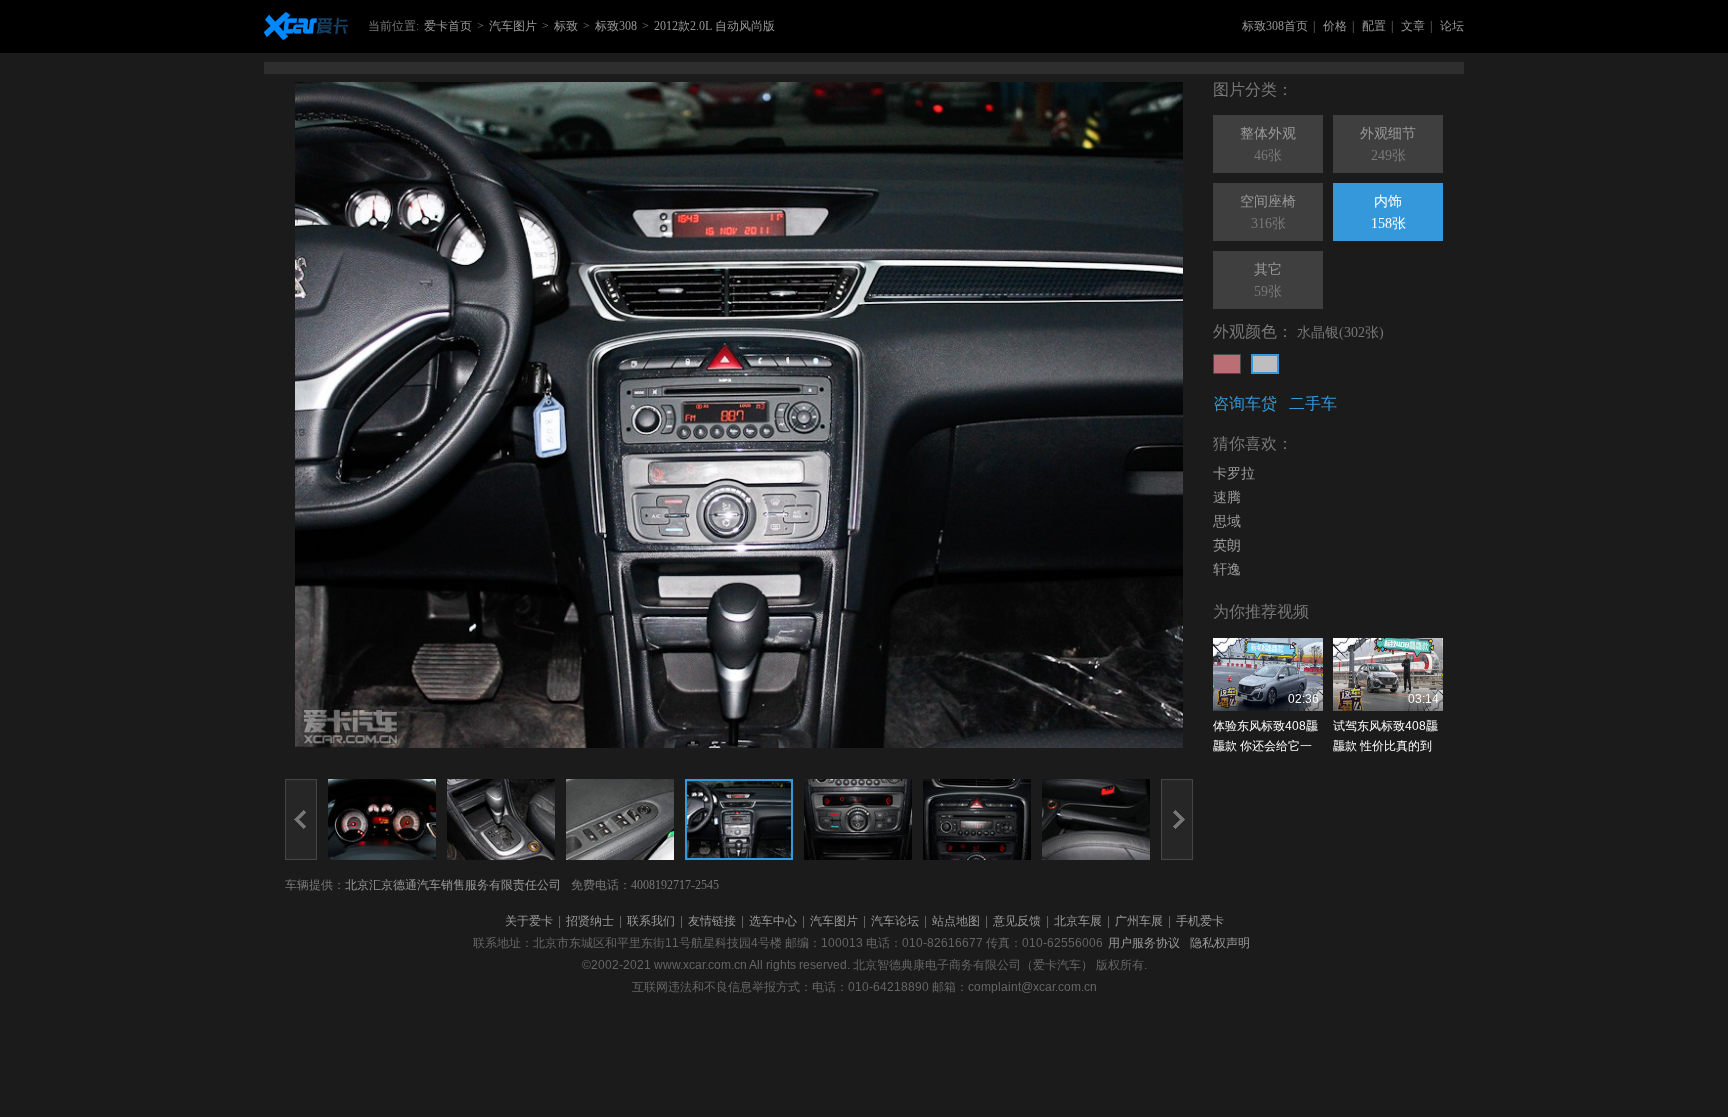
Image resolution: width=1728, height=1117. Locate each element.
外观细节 (1388, 144)
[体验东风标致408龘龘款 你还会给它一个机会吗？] (1268, 674)
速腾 (1227, 497)
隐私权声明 (1220, 943)
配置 (1374, 26)
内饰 (1388, 212)
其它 (1268, 280)
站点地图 (956, 921)
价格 (1335, 26)
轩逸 (1227, 569)
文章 (1413, 26)
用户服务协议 (1144, 943)
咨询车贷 (1245, 403)
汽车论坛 (895, 921)
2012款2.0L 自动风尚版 (714, 26)
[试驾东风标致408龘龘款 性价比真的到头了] (1388, 674)
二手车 (1313, 403)
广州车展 (1139, 921)
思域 (1227, 521)
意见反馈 (1017, 921)
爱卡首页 (448, 26)
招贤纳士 (590, 921)
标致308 (616, 26)
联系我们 (651, 921)
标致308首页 (1275, 26)
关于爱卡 (529, 921)
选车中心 (773, 921)
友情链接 (712, 921)
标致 (566, 26)
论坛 (1452, 26)
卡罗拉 (1234, 473)
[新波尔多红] (1227, 364)
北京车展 (1078, 921)
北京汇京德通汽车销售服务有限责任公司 (453, 885)
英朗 (1227, 545)
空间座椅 (1268, 212)
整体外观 (1268, 144)
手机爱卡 (1200, 921)
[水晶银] (1265, 364)
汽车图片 (513, 26)
